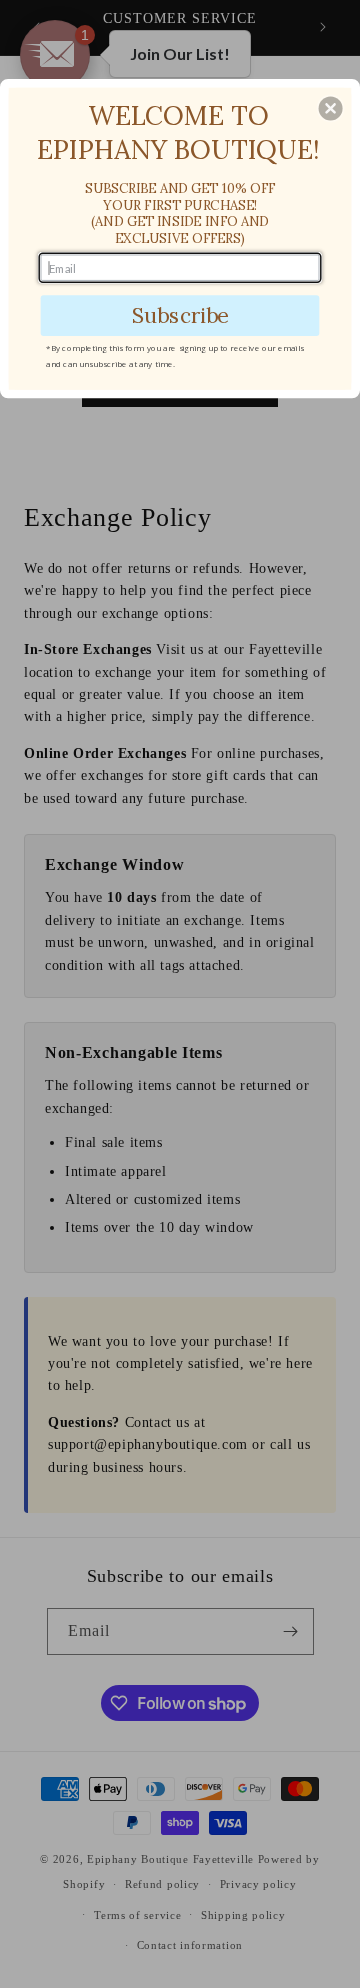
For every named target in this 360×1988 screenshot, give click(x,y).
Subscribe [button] (180, 315)
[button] (331, 109)
